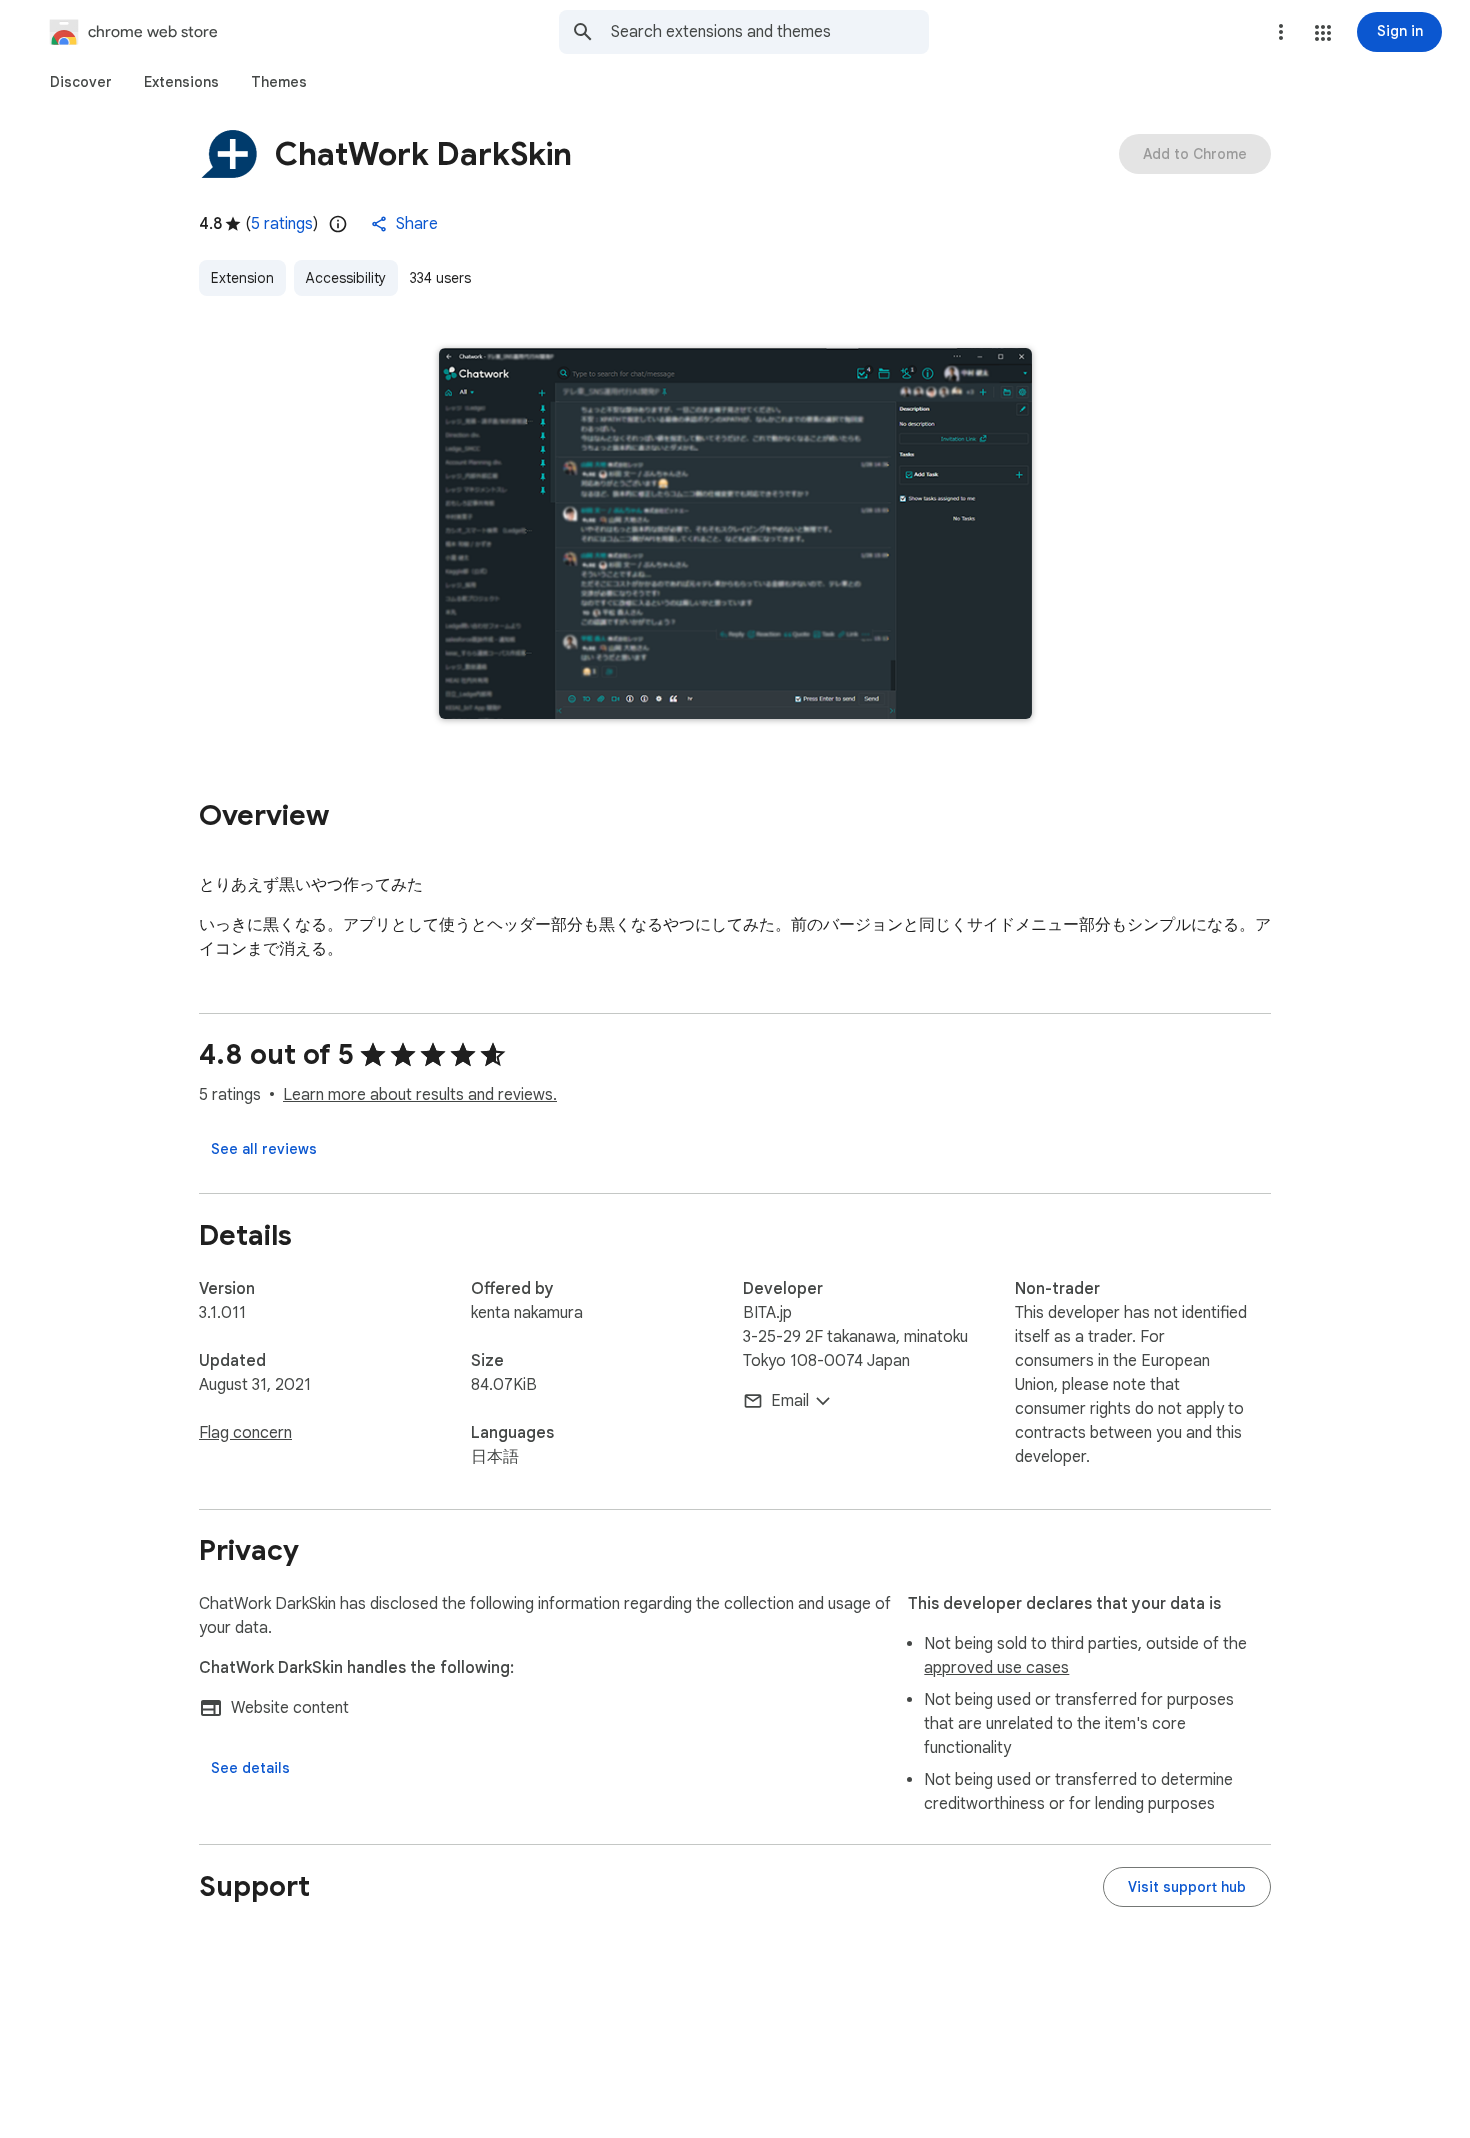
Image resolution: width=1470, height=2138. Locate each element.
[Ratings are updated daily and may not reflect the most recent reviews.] (338, 224)
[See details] (250, 1768)
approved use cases (996, 1668)
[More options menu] (1281, 32)
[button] (1323, 33)
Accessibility (346, 278)
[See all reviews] (264, 1149)
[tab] (81, 82)
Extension (242, 278)
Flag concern (245, 1433)
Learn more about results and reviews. (420, 1095)
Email (790, 1401)
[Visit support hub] (1187, 1887)
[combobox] (770, 32)
